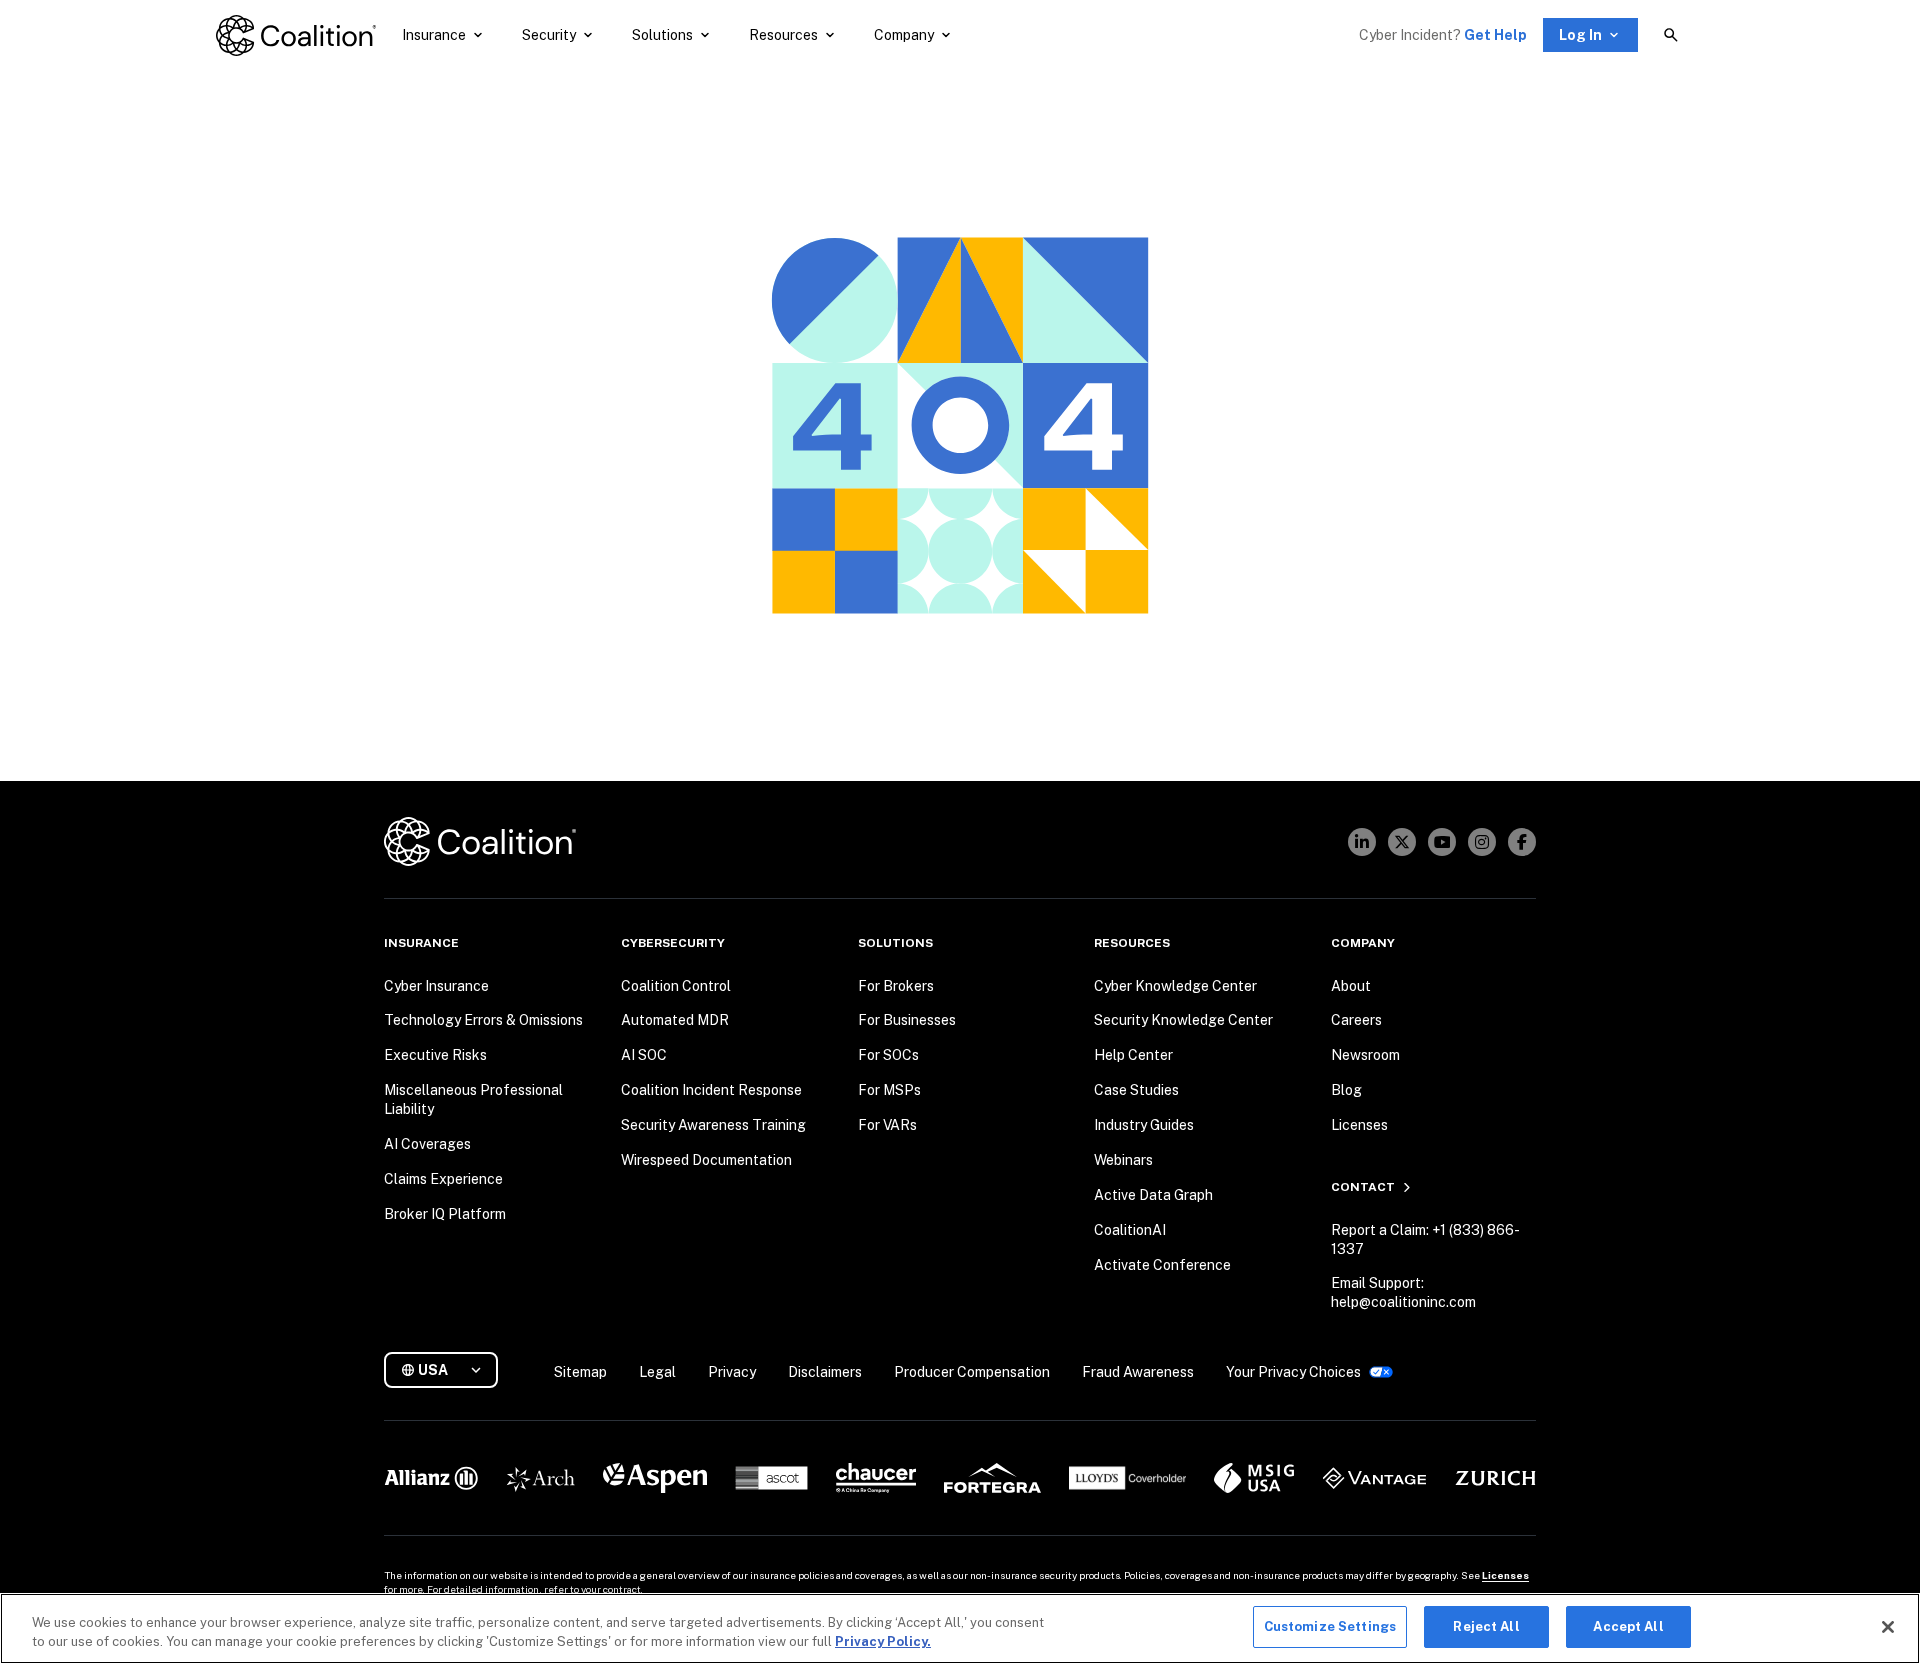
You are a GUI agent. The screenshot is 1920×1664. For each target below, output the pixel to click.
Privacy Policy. (883, 1642)
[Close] (1888, 1627)
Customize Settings (1330, 1626)
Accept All (1628, 1626)
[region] (960, 1628)
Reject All (1486, 1626)
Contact (1363, 1187)
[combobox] (449, 1370)
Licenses (1505, 1575)
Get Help (1495, 35)
